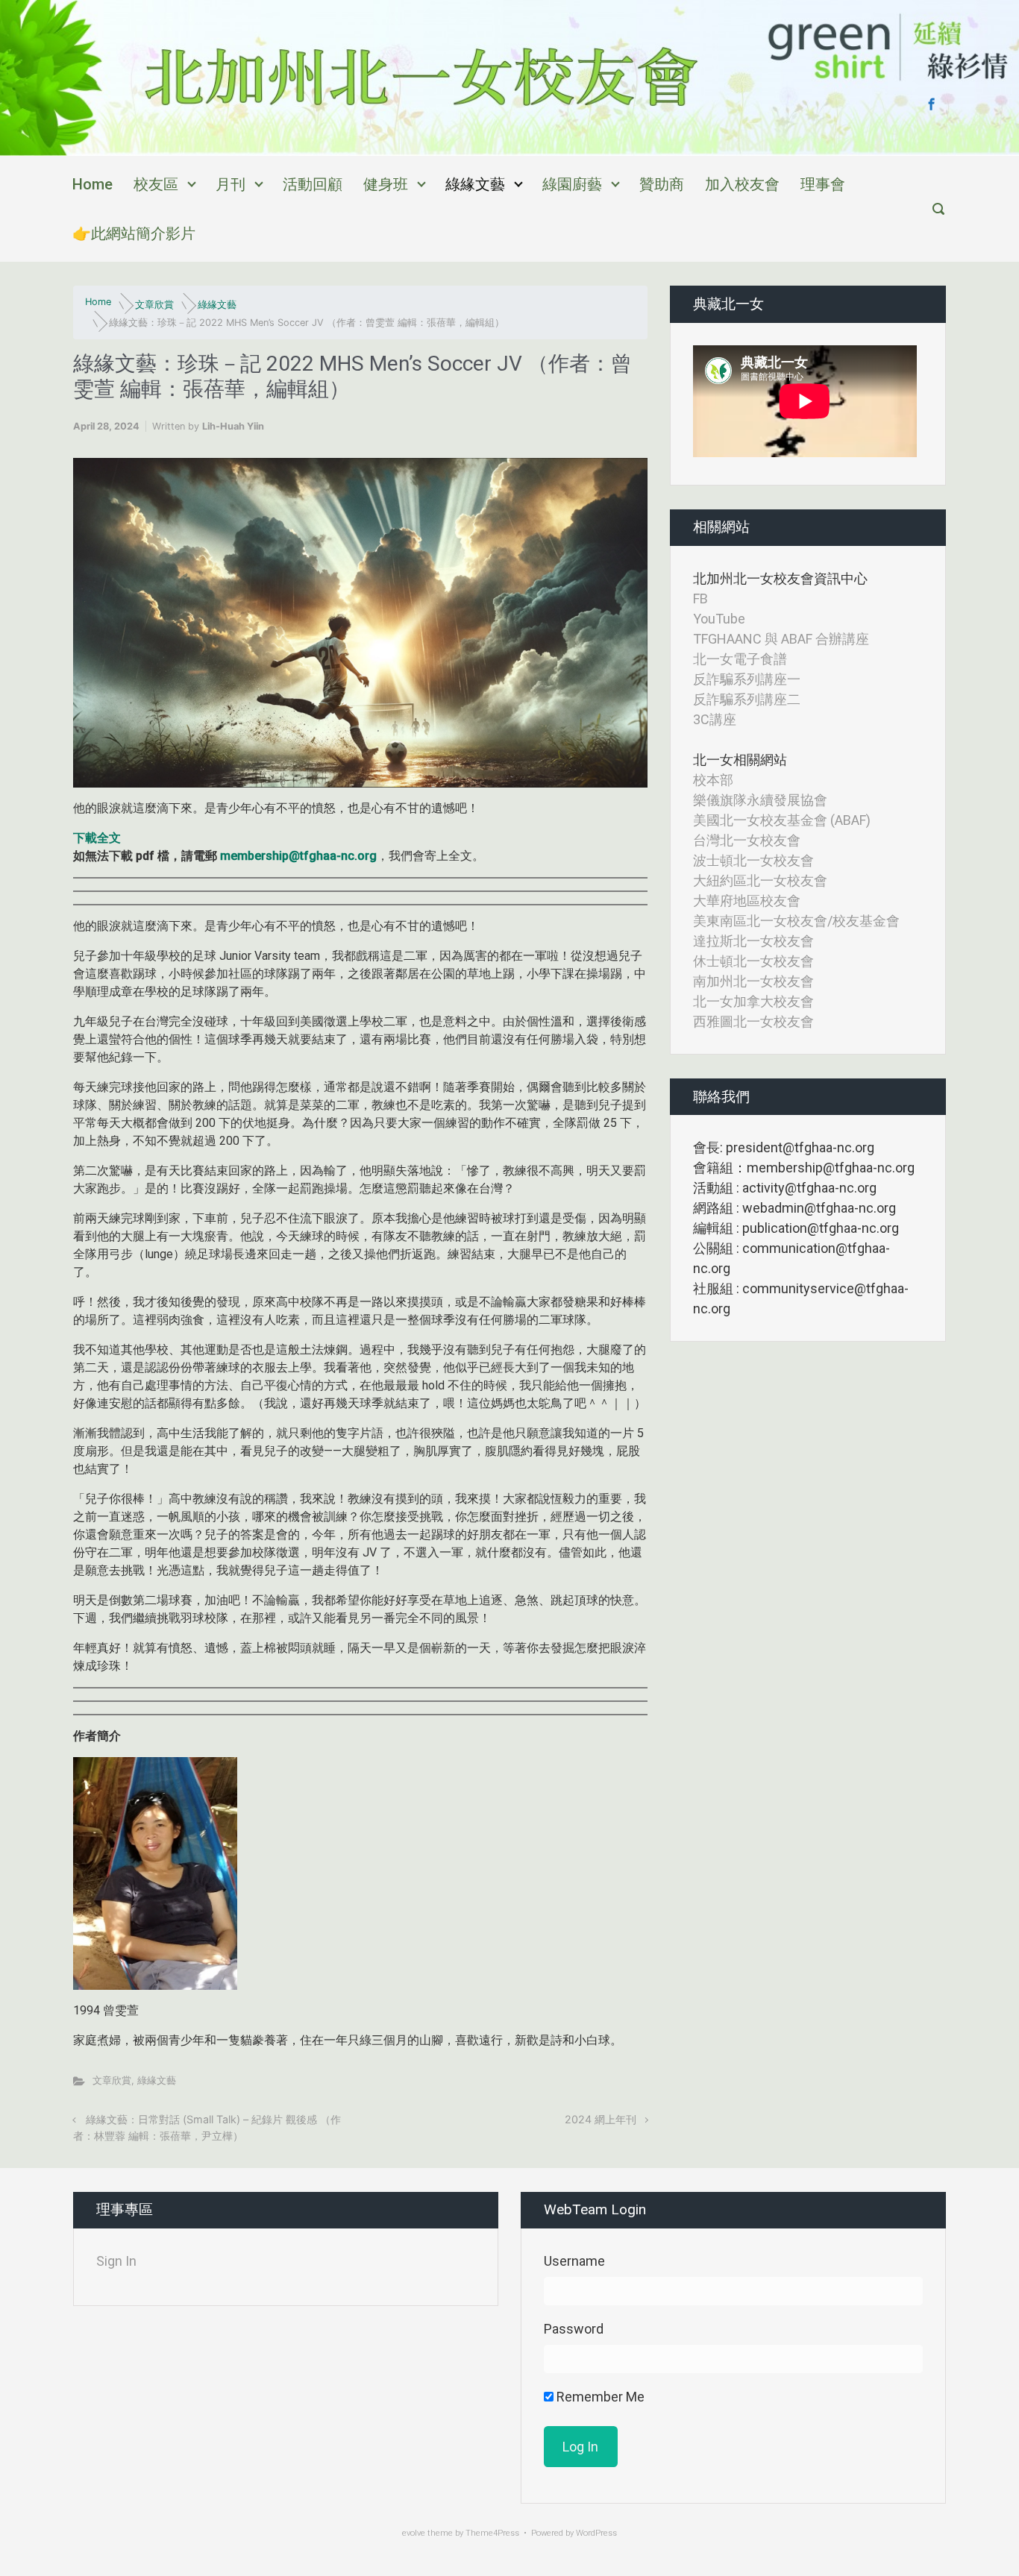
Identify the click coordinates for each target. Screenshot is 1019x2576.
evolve (414, 2533)
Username (574, 2261)
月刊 (231, 184)
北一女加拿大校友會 (753, 1001)
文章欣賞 (154, 305)
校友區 (156, 184)
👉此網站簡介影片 (134, 233)
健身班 (386, 184)
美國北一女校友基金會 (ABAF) (782, 820)
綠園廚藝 (572, 184)
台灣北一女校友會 (747, 840)
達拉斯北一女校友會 (753, 941)
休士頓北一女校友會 (753, 961)
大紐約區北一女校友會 (760, 880)
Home (93, 184)
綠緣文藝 (475, 184)
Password (574, 2329)
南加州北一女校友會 (753, 981)
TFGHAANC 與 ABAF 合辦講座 (781, 639)
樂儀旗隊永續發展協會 (760, 800)
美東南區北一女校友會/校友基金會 (796, 921)
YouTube (719, 619)
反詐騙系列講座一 (747, 679)
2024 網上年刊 (601, 2119)
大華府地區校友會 (747, 901)
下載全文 (97, 838)
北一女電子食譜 (740, 659)
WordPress (596, 2533)
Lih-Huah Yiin (233, 426)
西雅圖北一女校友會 (753, 1021)
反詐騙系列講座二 (747, 699)
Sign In (116, 2261)
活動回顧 (313, 184)
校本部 (713, 780)
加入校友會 (742, 184)
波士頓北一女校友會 (753, 860)
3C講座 (715, 719)
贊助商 (662, 184)
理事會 (823, 184)
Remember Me (599, 2397)
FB (700, 599)
